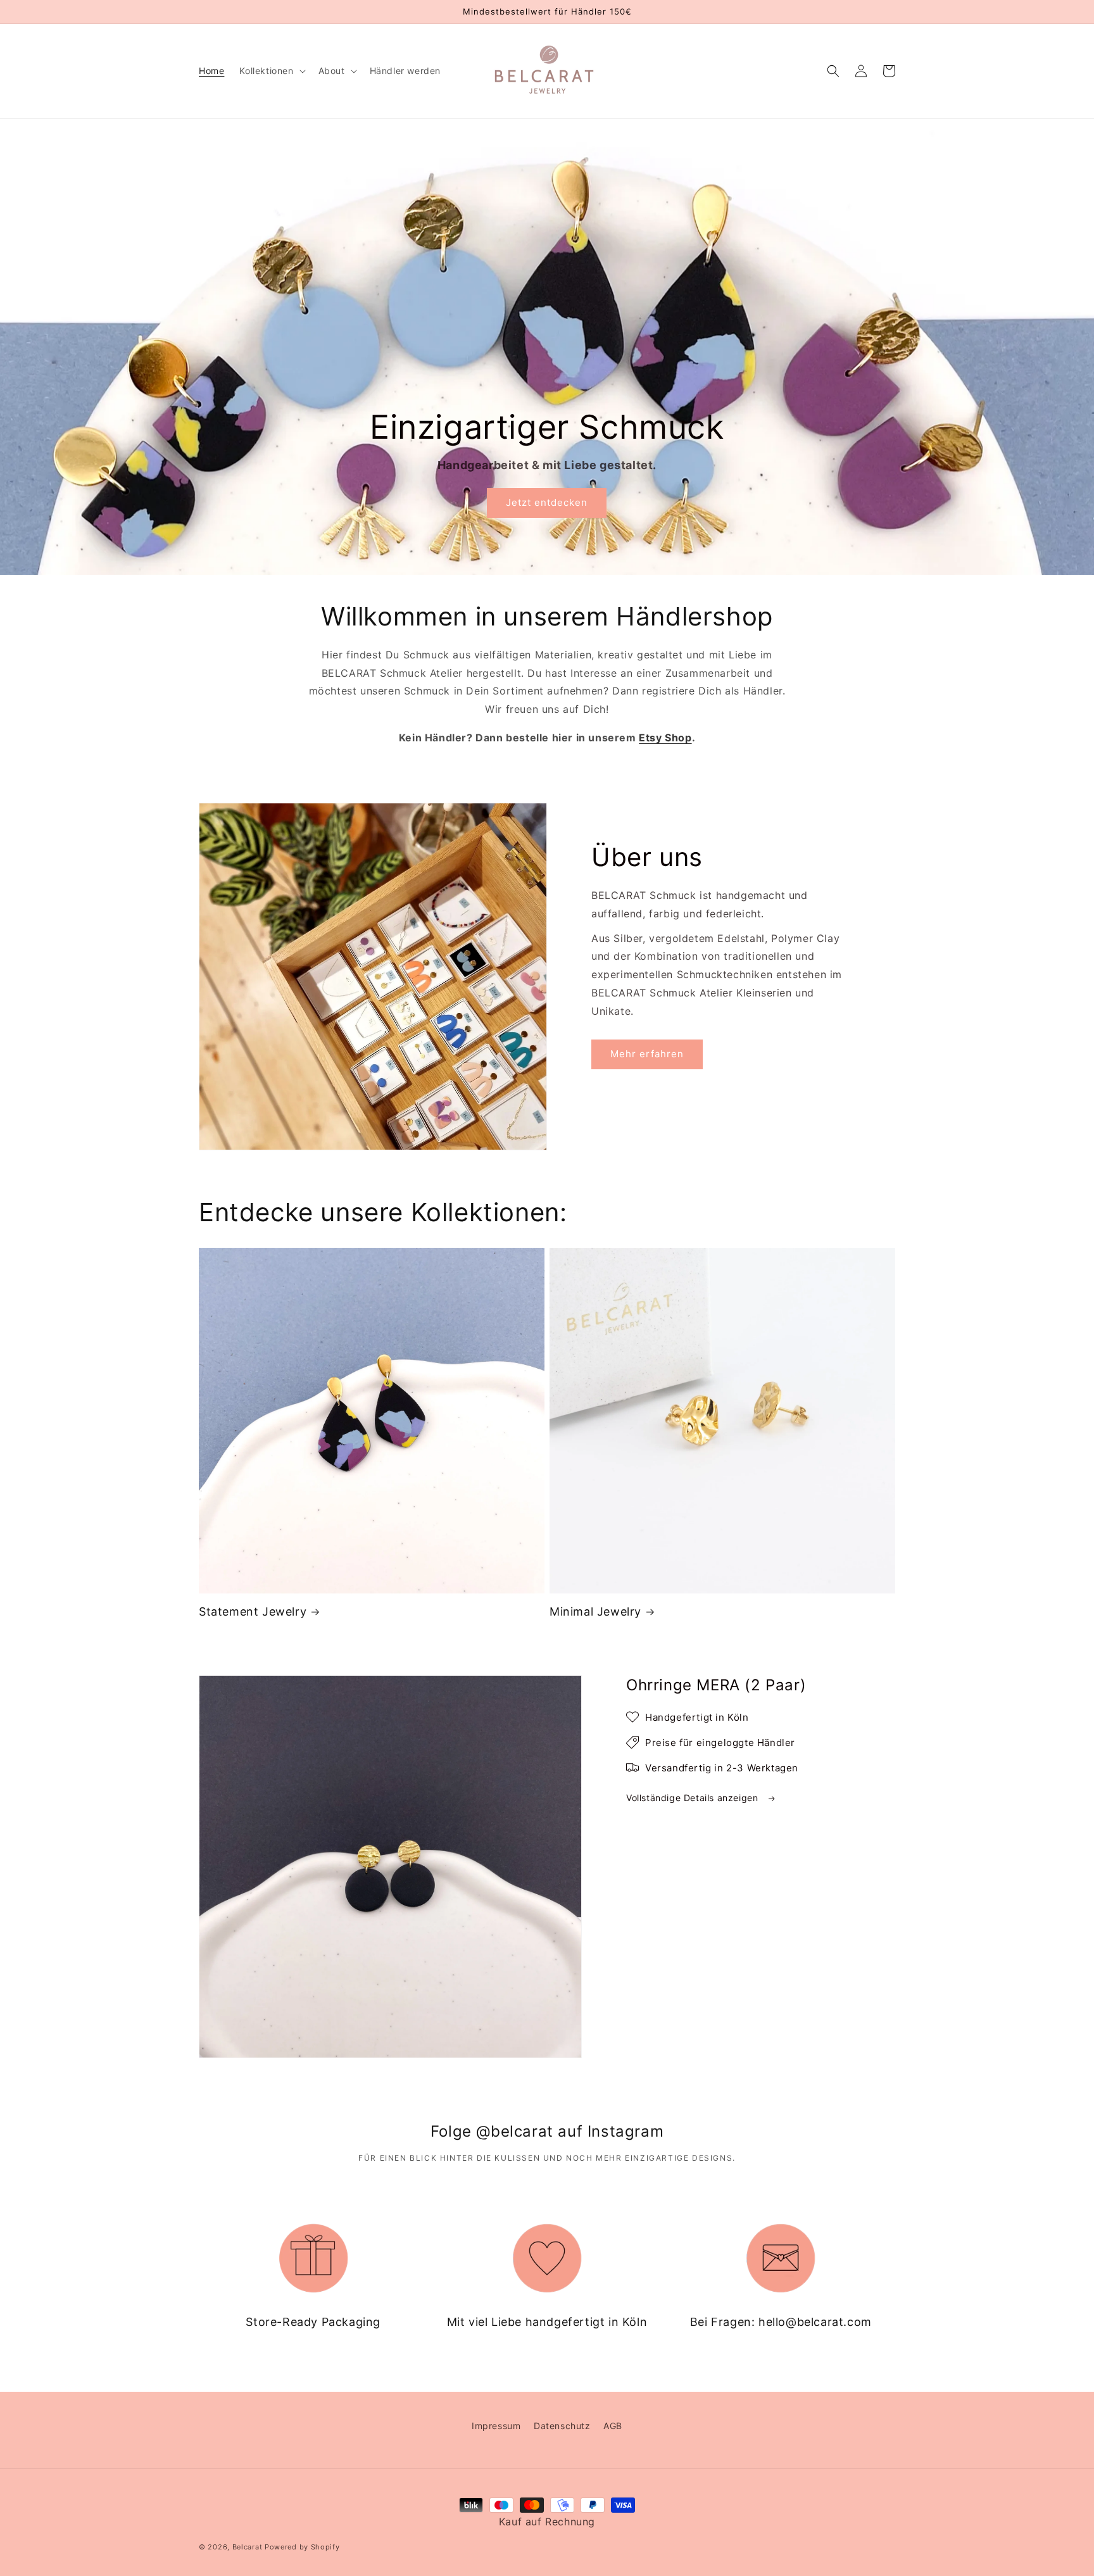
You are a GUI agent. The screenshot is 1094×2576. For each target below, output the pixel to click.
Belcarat (248, 2547)
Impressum (496, 2426)
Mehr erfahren (647, 1054)
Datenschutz (562, 2426)
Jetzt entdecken (547, 502)
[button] (271, 71)
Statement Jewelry (253, 1612)
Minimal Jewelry (595, 1612)
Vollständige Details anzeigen (694, 1798)
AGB (613, 2426)
